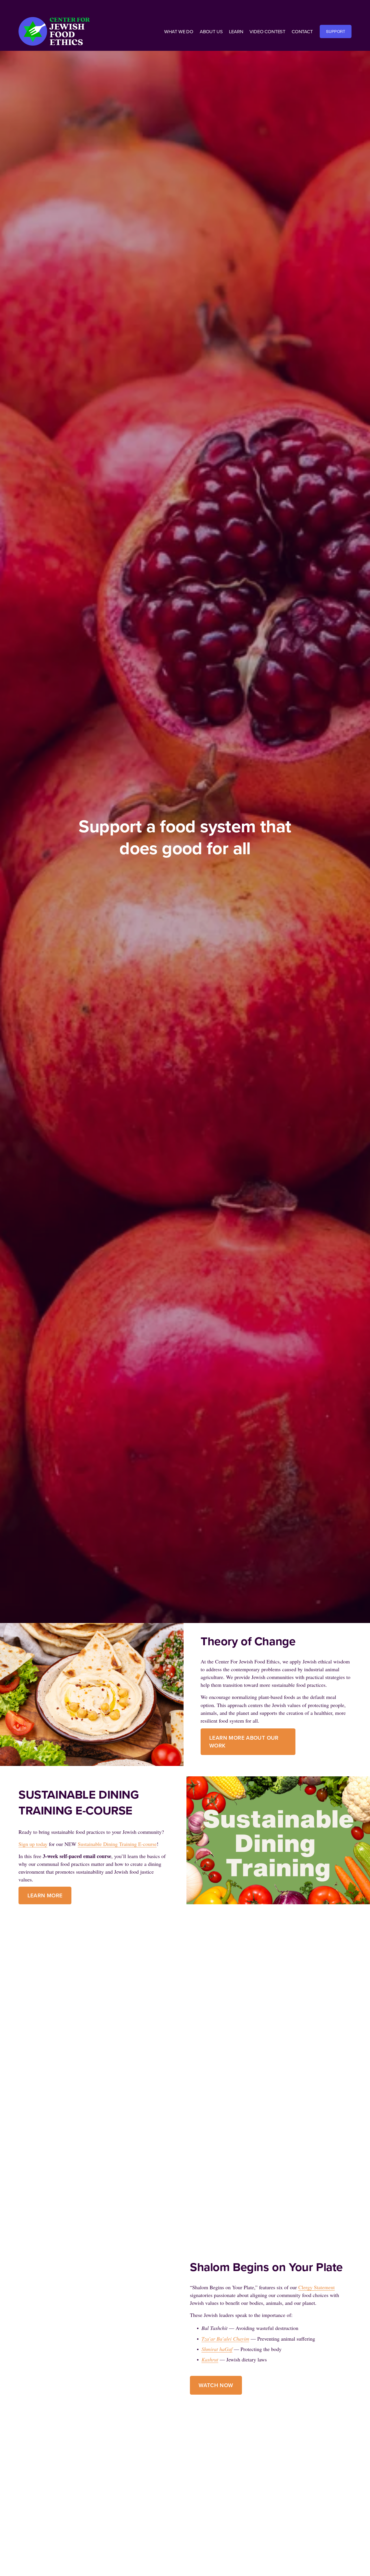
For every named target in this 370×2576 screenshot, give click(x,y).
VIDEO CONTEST (267, 31)
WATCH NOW (216, 2385)
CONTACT (302, 31)
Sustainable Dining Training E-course (117, 1844)
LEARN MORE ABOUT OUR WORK (244, 1742)
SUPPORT (336, 31)
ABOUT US (211, 31)
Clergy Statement (317, 2287)
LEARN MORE (45, 1895)
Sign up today (33, 1844)
